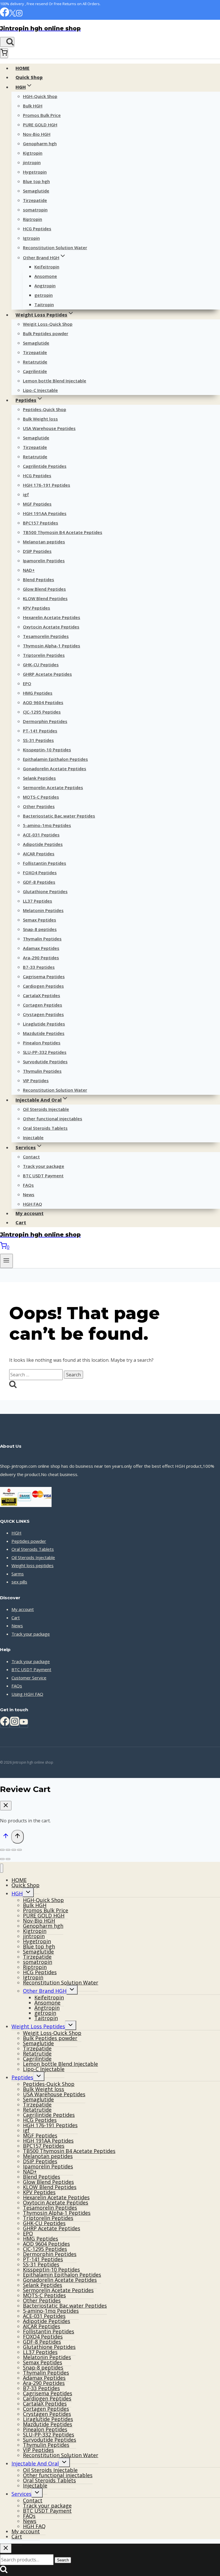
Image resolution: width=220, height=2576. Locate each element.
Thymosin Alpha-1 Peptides (52, 646)
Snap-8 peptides (40, 929)
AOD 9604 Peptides (43, 702)
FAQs (28, 1185)
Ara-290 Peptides (41, 958)
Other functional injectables (53, 1119)
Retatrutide (35, 362)
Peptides (22, 2077)
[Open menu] (6, 1261)
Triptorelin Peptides (44, 655)
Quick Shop (29, 77)
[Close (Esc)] (19, 1850)
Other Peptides (39, 806)
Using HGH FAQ (27, 1694)
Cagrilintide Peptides (45, 466)
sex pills (19, 1582)
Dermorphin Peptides (45, 721)
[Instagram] (19, 15)
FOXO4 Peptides (40, 873)
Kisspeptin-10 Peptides (47, 750)
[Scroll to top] (6, 1837)
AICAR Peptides (39, 854)
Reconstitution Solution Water (55, 247)
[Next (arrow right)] (8, 1859)
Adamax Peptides (41, 948)
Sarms (18, 1574)
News (29, 1194)
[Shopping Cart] (4, 53)
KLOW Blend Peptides (45, 598)
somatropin (35, 210)
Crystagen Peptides (43, 1014)
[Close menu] (2, 1868)
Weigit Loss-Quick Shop (48, 324)
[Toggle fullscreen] (8, 1850)
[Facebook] (5, 15)
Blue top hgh (36, 181)
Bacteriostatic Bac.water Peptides (59, 816)
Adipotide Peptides (43, 844)
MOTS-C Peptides (41, 797)
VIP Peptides (36, 1080)
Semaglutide (36, 191)
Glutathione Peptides (45, 891)
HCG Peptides (37, 229)
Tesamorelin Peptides (46, 636)
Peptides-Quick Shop (45, 409)
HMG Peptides (38, 693)
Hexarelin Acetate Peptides (52, 617)
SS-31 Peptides (38, 740)
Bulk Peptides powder (46, 333)
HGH (16, 1533)
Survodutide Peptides (45, 1062)
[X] (12, 15)
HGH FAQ (33, 1204)
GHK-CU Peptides (41, 665)
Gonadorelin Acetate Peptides (55, 769)
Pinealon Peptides (42, 1043)
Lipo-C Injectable (40, 390)
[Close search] (6, 2548)
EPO (27, 683)
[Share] (14, 1850)
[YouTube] (24, 1723)
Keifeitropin (47, 267)
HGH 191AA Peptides (45, 513)
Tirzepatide (35, 200)
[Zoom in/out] (2, 1850)
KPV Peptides (37, 608)
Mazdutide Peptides (44, 1033)
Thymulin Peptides (42, 1071)
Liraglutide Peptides (44, 1024)
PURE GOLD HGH (40, 125)
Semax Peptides (40, 920)
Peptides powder (29, 1541)
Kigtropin (33, 153)
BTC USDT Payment (43, 1176)
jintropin (32, 162)
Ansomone (46, 276)
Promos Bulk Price (42, 115)
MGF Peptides (37, 504)
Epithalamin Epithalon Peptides (55, 759)
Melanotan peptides (44, 542)
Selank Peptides (39, 778)
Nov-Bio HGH (37, 134)
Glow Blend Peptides (44, 589)
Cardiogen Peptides (43, 986)
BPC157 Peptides (41, 523)
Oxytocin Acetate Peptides (51, 627)
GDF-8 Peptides (39, 882)
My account (30, 1213)
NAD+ (29, 570)
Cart (21, 1223)
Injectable (33, 1137)
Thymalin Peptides (42, 939)
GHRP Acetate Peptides (47, 674)
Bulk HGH (33, 106)
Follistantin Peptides (45, 863)
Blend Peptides (39, 579)
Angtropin (45, 286)
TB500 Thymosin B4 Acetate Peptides (63, 532)
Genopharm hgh (40, 144)
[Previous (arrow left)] (2, 1859)
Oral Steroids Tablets (45, 1128)
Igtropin (31, 238)
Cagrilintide (35, 371)
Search (63, 2560)
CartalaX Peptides (42, 995)
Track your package (44, 1166)
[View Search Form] (7, 42)
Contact (31, 1157)
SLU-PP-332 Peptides (45, 1052)
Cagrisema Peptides (44, 976)
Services (21, 2494)
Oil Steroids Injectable (46, 1109)
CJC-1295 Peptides (42, 712)
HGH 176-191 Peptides (47, 485)
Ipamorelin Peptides (44, 561)
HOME (22, 68)
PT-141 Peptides (40, 731)
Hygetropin (35, 172)
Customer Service (29, 1678)
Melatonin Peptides (43, 910)
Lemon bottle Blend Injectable (55, 381)
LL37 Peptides (38, 901)
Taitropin (44, 304)
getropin (44, 295)
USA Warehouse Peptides (49, 428)
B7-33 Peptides (39, 967)
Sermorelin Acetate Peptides (53, 787)
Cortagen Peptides (43, 1005)
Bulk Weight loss (40, 419)
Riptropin (33, 219)
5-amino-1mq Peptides (47, 825)
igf (26, 494)
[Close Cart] (6, 1806)
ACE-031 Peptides (41, 835)
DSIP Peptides (37, 551)
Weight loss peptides (33, 1565)
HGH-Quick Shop (40, 96)
